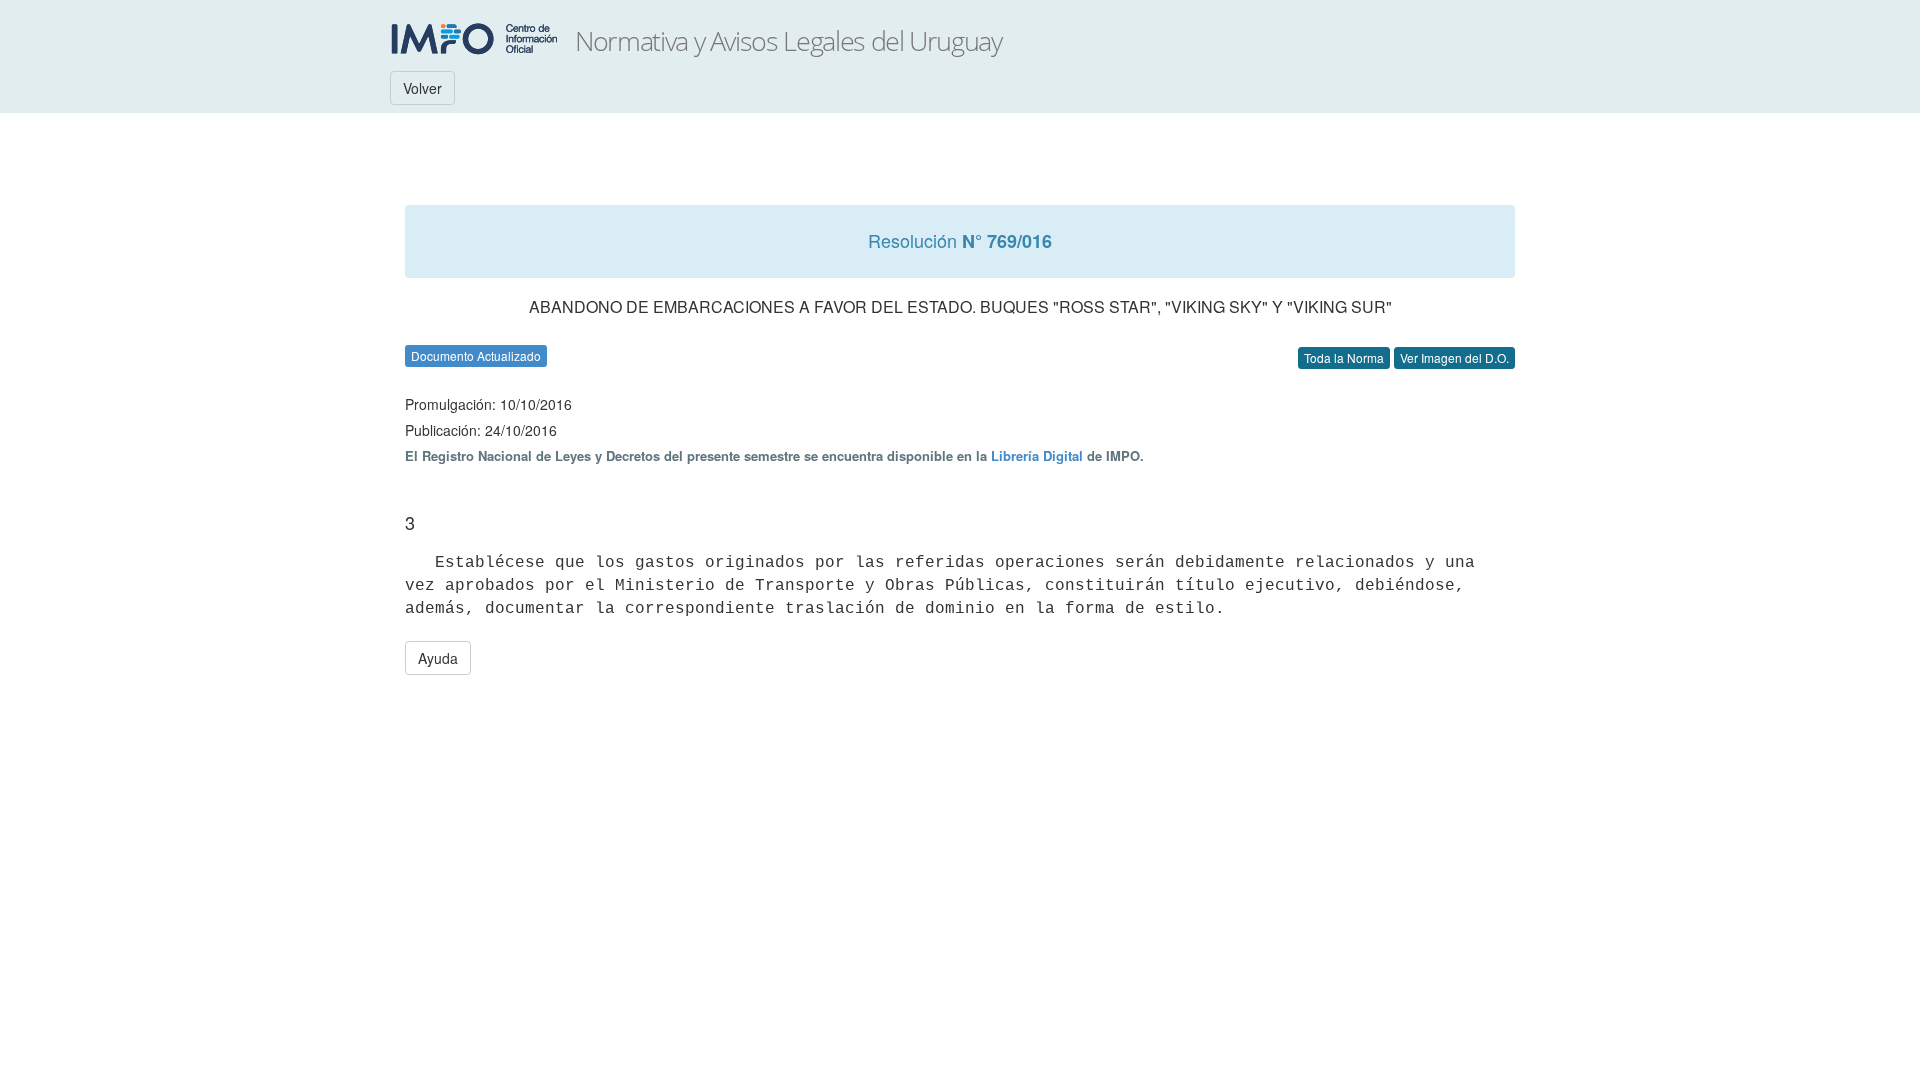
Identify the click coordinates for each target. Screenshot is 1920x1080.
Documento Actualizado (476, 355)
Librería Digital (1037, 455)
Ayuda (438, 658)
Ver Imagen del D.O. (1454, 357)
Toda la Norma (1344, 357)
